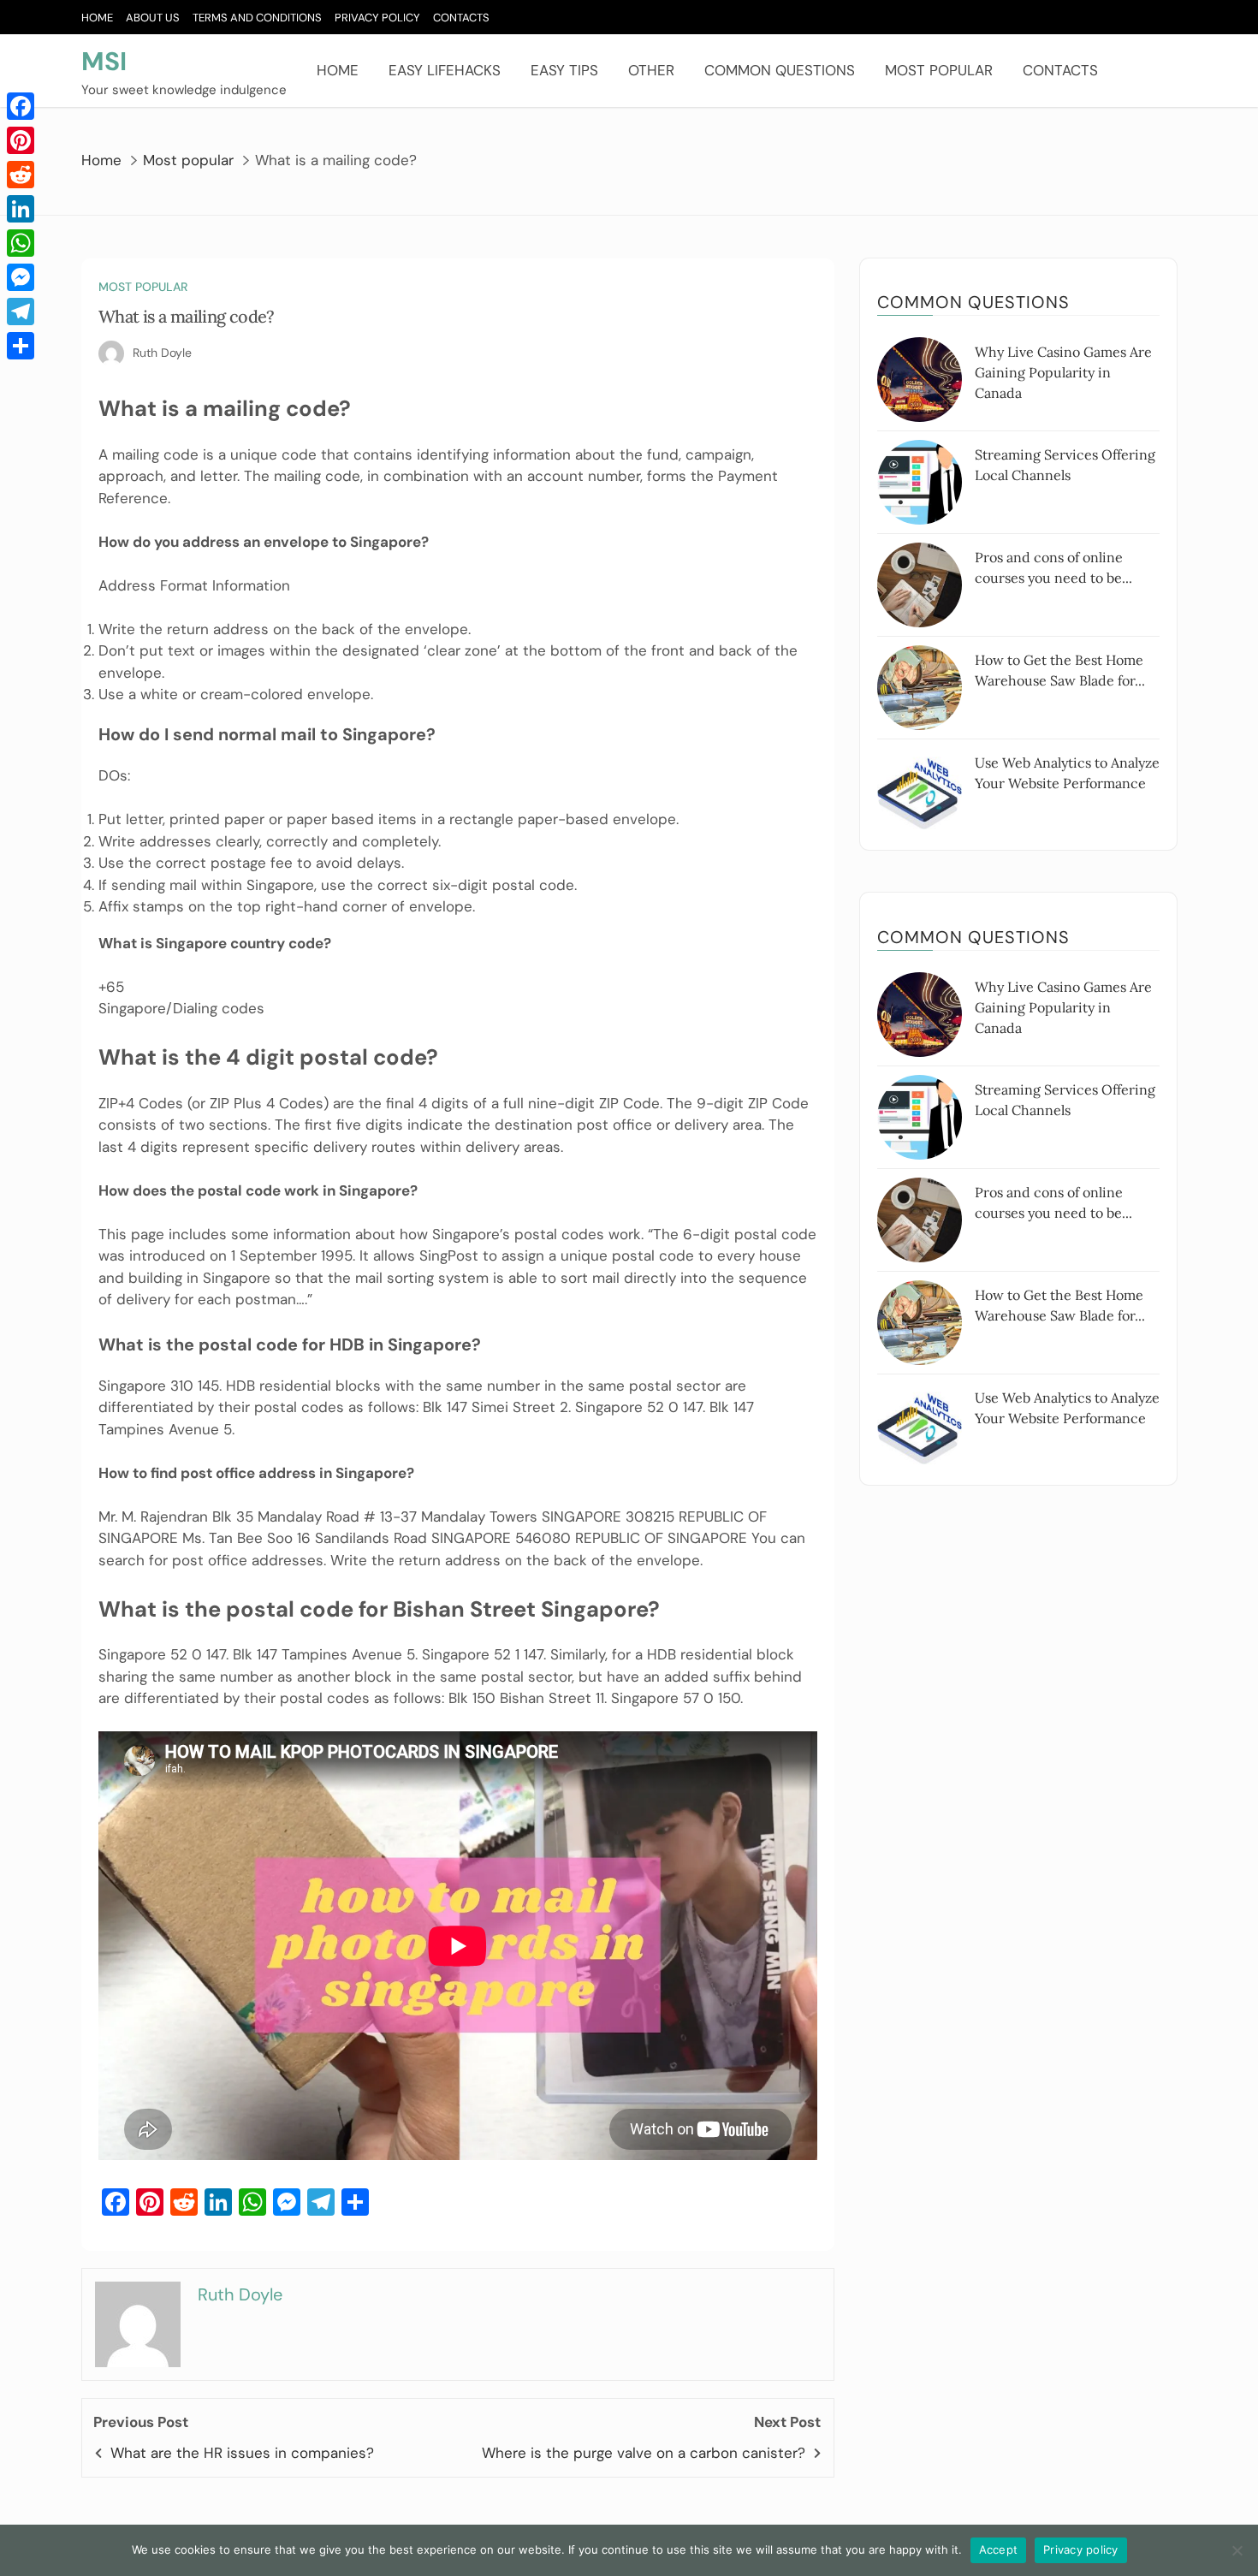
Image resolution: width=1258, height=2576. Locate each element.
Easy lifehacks (445, 70)
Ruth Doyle (162, 353)
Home (97, 18)
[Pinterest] (21, 140)
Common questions (780, 70)
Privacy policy (1081, 2549)
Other (651, 70)
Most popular (939, 70)
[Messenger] (21, 277)
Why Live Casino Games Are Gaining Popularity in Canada (1063, 372)
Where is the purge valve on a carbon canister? (644, 2453)
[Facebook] (21, 106)
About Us (153, 18)
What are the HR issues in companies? (242, 2453)
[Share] (21, 346)
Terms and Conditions (257, 18)
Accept (999, 2549)
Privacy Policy (377, 18)
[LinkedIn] (21, 209)
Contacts (461, 18)
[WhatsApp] (21, 243)
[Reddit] (21, 175)
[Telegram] (21, 312)
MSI (104, 61)
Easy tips (564, 70)
